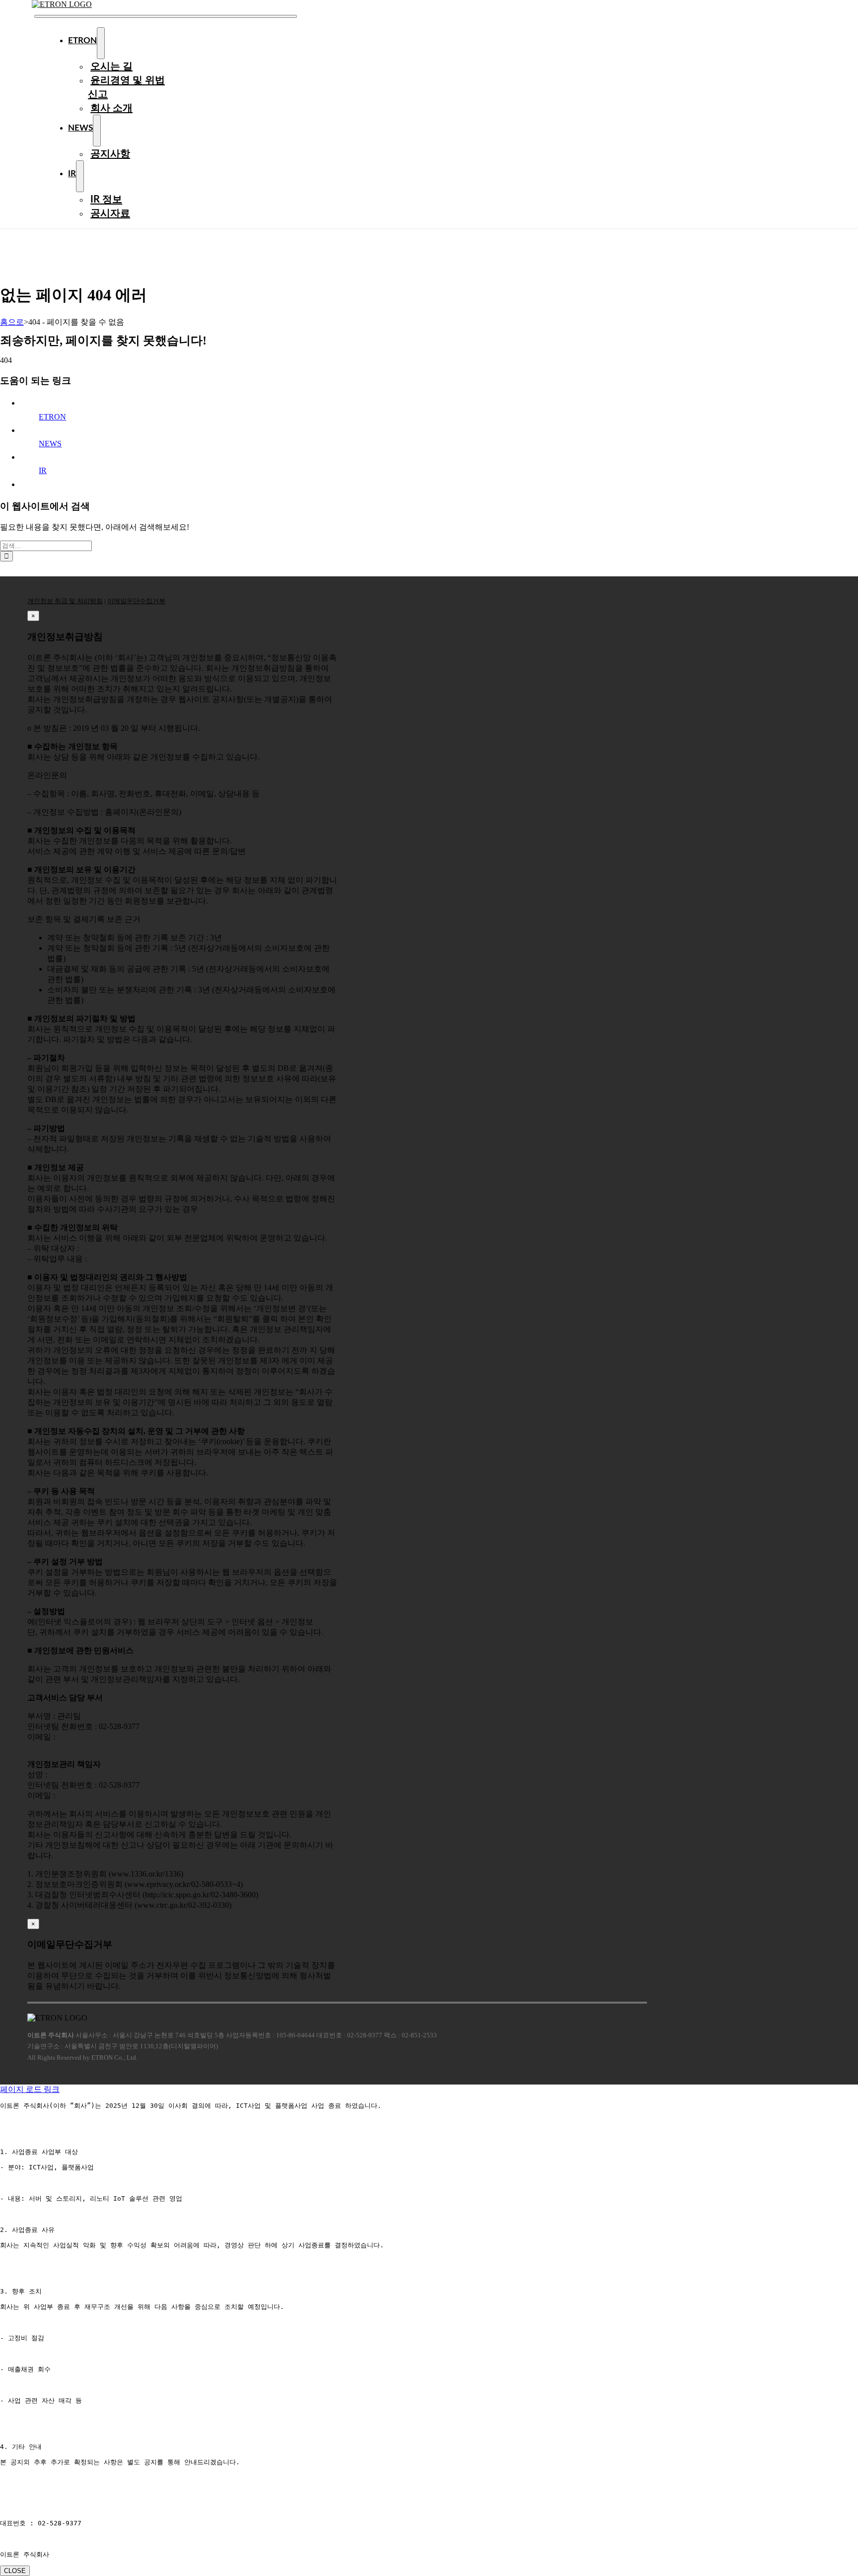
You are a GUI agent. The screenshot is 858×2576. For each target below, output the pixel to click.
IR (43, 470)
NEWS (50, 444)
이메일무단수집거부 (136, 601)
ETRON (52, 417)
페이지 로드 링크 (30, 2089)
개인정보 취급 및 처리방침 (65, 601)
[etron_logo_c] (62, 4)
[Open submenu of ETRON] (101, 43)
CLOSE (15, 2571)
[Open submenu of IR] (80, 176)
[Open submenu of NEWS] (97, 131)
